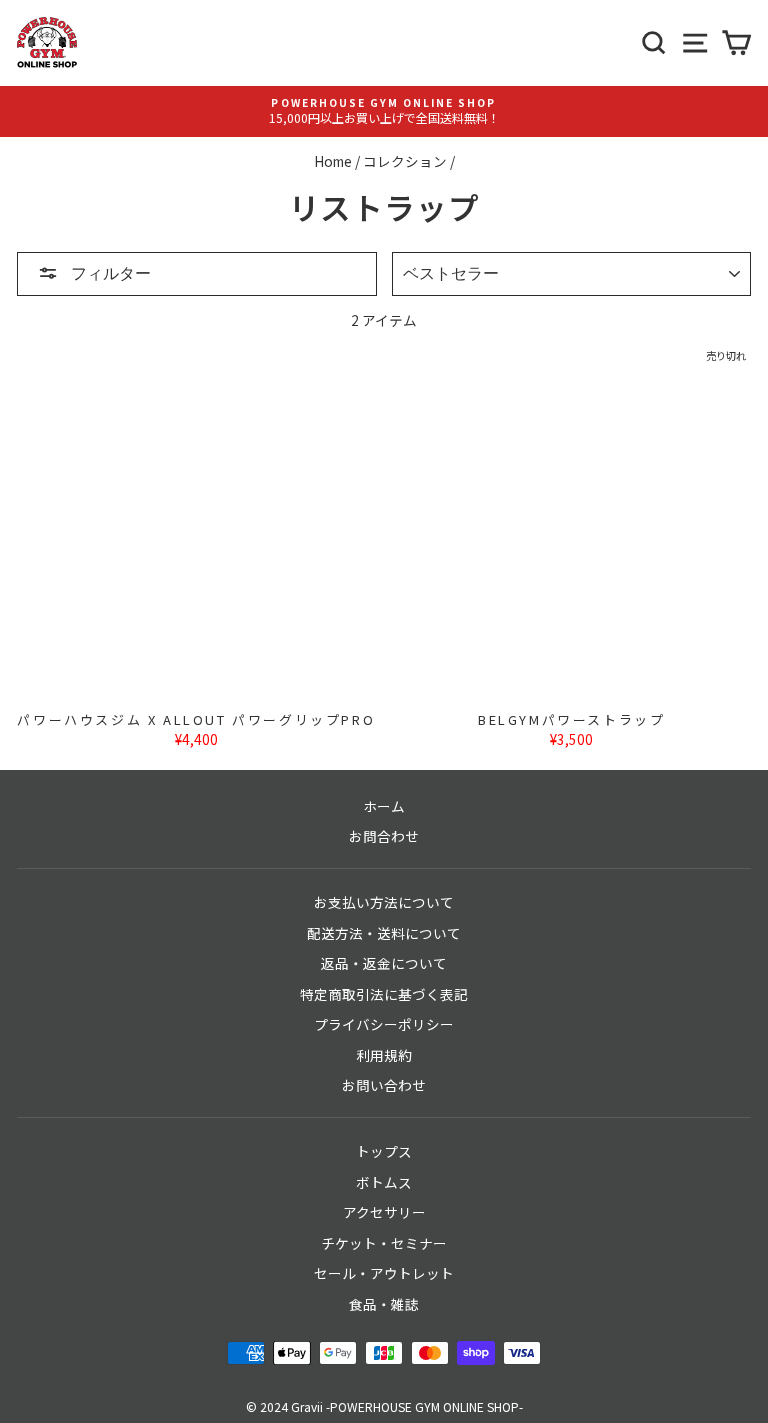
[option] (384, 111)
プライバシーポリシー (384, 1024)
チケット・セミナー (384, 1243)
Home (333, 161)
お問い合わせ (384, 1085)
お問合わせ (384, 836)
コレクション (405, 161)
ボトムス (384, 1182)
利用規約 (384, 1055)
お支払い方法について (384, 902)
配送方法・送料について (384, 933)
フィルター (109, 274)
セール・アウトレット (384, 1273)
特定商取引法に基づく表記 (384, 994)
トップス (384, 1151)
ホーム (384, 806)
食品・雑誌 (384, 1304)
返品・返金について (384, 963)
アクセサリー (384, 1212)
